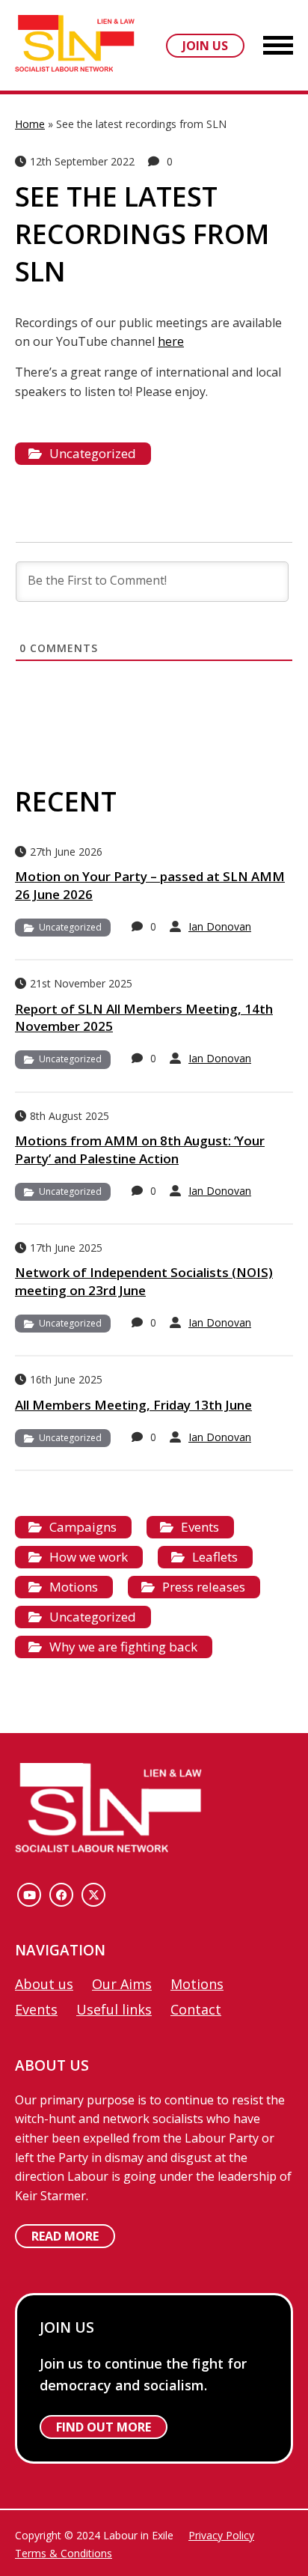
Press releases (204, 1587)
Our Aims (122, 1984)
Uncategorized (93, 453)
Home (30, 124)
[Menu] (278, 47)
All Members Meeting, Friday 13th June (133, 1405)
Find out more (104, 2427)
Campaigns (83, 1527)
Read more (65, 2236)
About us (44, 1984)
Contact (196, 2009)
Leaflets (215, 1557)
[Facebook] (61, 1895)
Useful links (114, 2009)
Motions (74, 1587)
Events (200, 1527)
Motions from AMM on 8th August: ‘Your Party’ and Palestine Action (140, 1150)
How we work (89, 1557)
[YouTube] (29, 1895)
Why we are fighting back (123, 1647)
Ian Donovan (220, 926)
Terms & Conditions (64, 2553)
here (171, 341)
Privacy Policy (221, 2535)
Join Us (205, 46)
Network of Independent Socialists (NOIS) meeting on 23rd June (144, 1281)
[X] (93, 1895)
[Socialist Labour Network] (75, 45)
